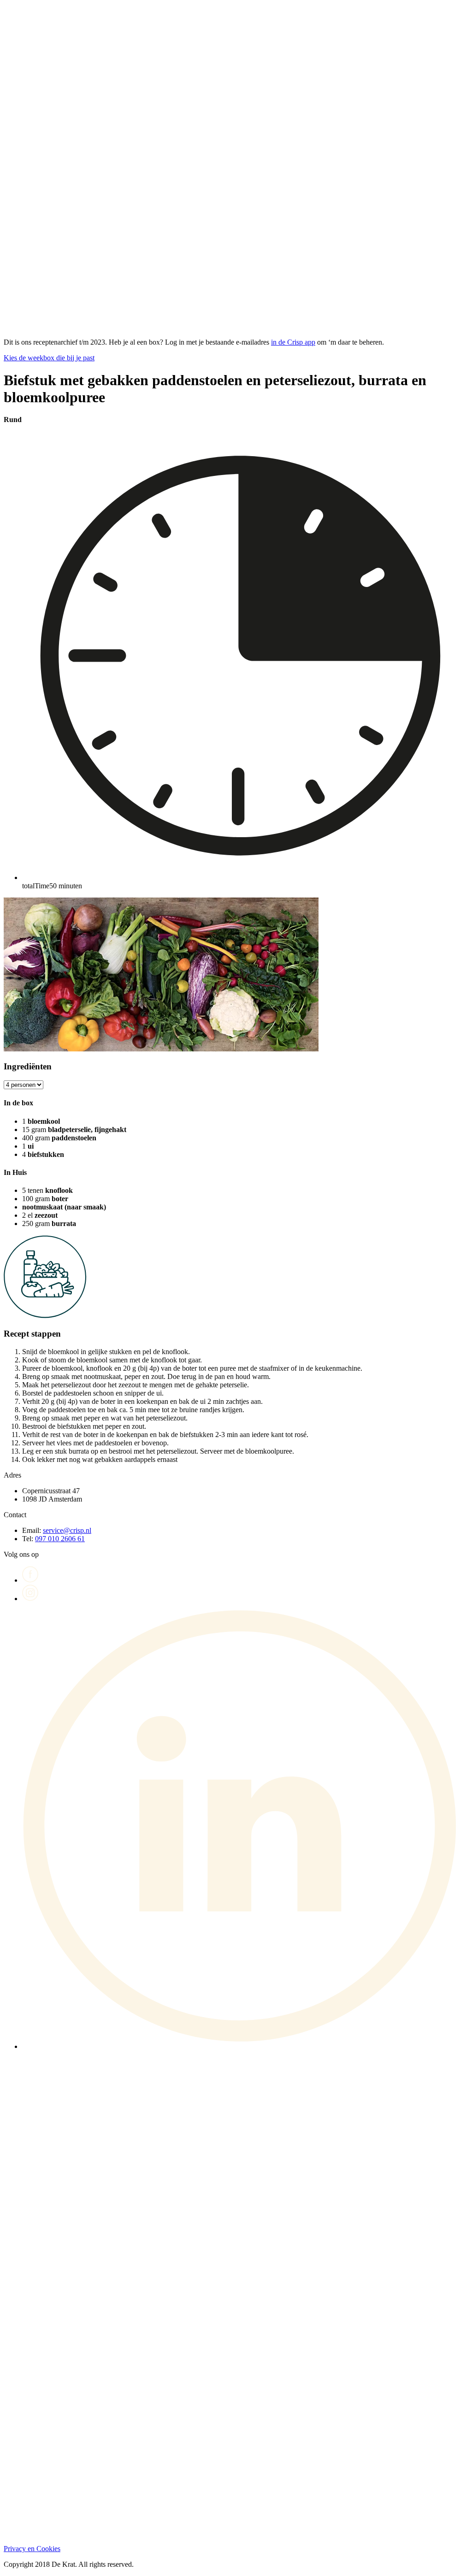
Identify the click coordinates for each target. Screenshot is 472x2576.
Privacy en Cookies (32, 2549)
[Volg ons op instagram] (30, 1599)
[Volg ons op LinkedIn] (245, 2046)
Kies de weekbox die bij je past (49, 358)
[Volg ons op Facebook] (30, 1580)
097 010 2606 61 (60, 1539)
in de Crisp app (293, 342)
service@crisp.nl (67, 1530)
